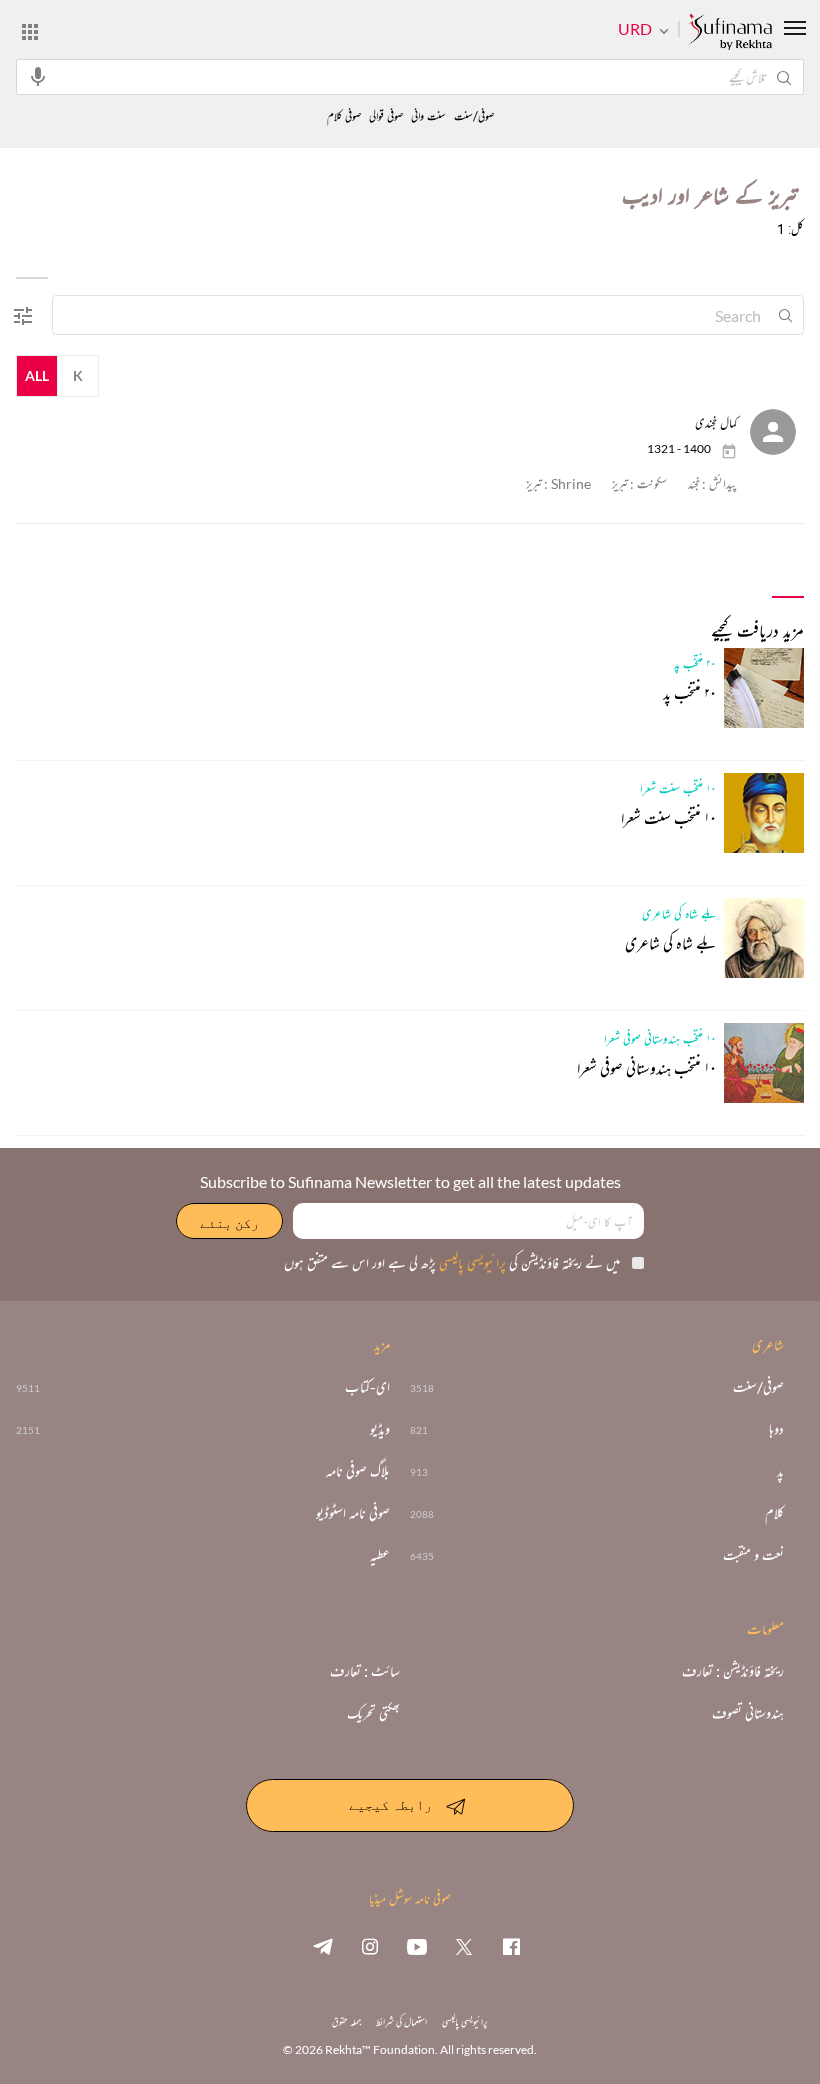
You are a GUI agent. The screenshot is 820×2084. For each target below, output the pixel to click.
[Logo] (730, 33)
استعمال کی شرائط (401, 2021)
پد (780, 1471)
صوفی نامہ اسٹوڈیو (353, 1513)
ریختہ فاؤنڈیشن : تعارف (733, 1671)
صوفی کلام (344, 116)
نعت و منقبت (753, 1555)
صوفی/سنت (474, 116)
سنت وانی (428, 116)
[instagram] (370, 1946)
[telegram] (323, 1946)
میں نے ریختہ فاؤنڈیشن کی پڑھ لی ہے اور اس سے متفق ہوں (452, 1262)
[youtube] (417, 1946)
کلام (774, 1513)
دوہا (776, 1429)
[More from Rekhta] (30, 31)
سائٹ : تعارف (365, 1671)
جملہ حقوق (346, 2021)
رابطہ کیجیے (390, 1803)
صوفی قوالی (386, 116)
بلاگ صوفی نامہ (358, 1471)
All (37, 375)
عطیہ (380, 1555)
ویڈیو (380, 1429)
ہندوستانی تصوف (748, 1713)
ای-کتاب (367, 1387)
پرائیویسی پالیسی (471, 1262)
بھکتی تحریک (373, 1713)
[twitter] (464, 1946)
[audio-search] (38, 76)
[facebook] (511, 1946)
